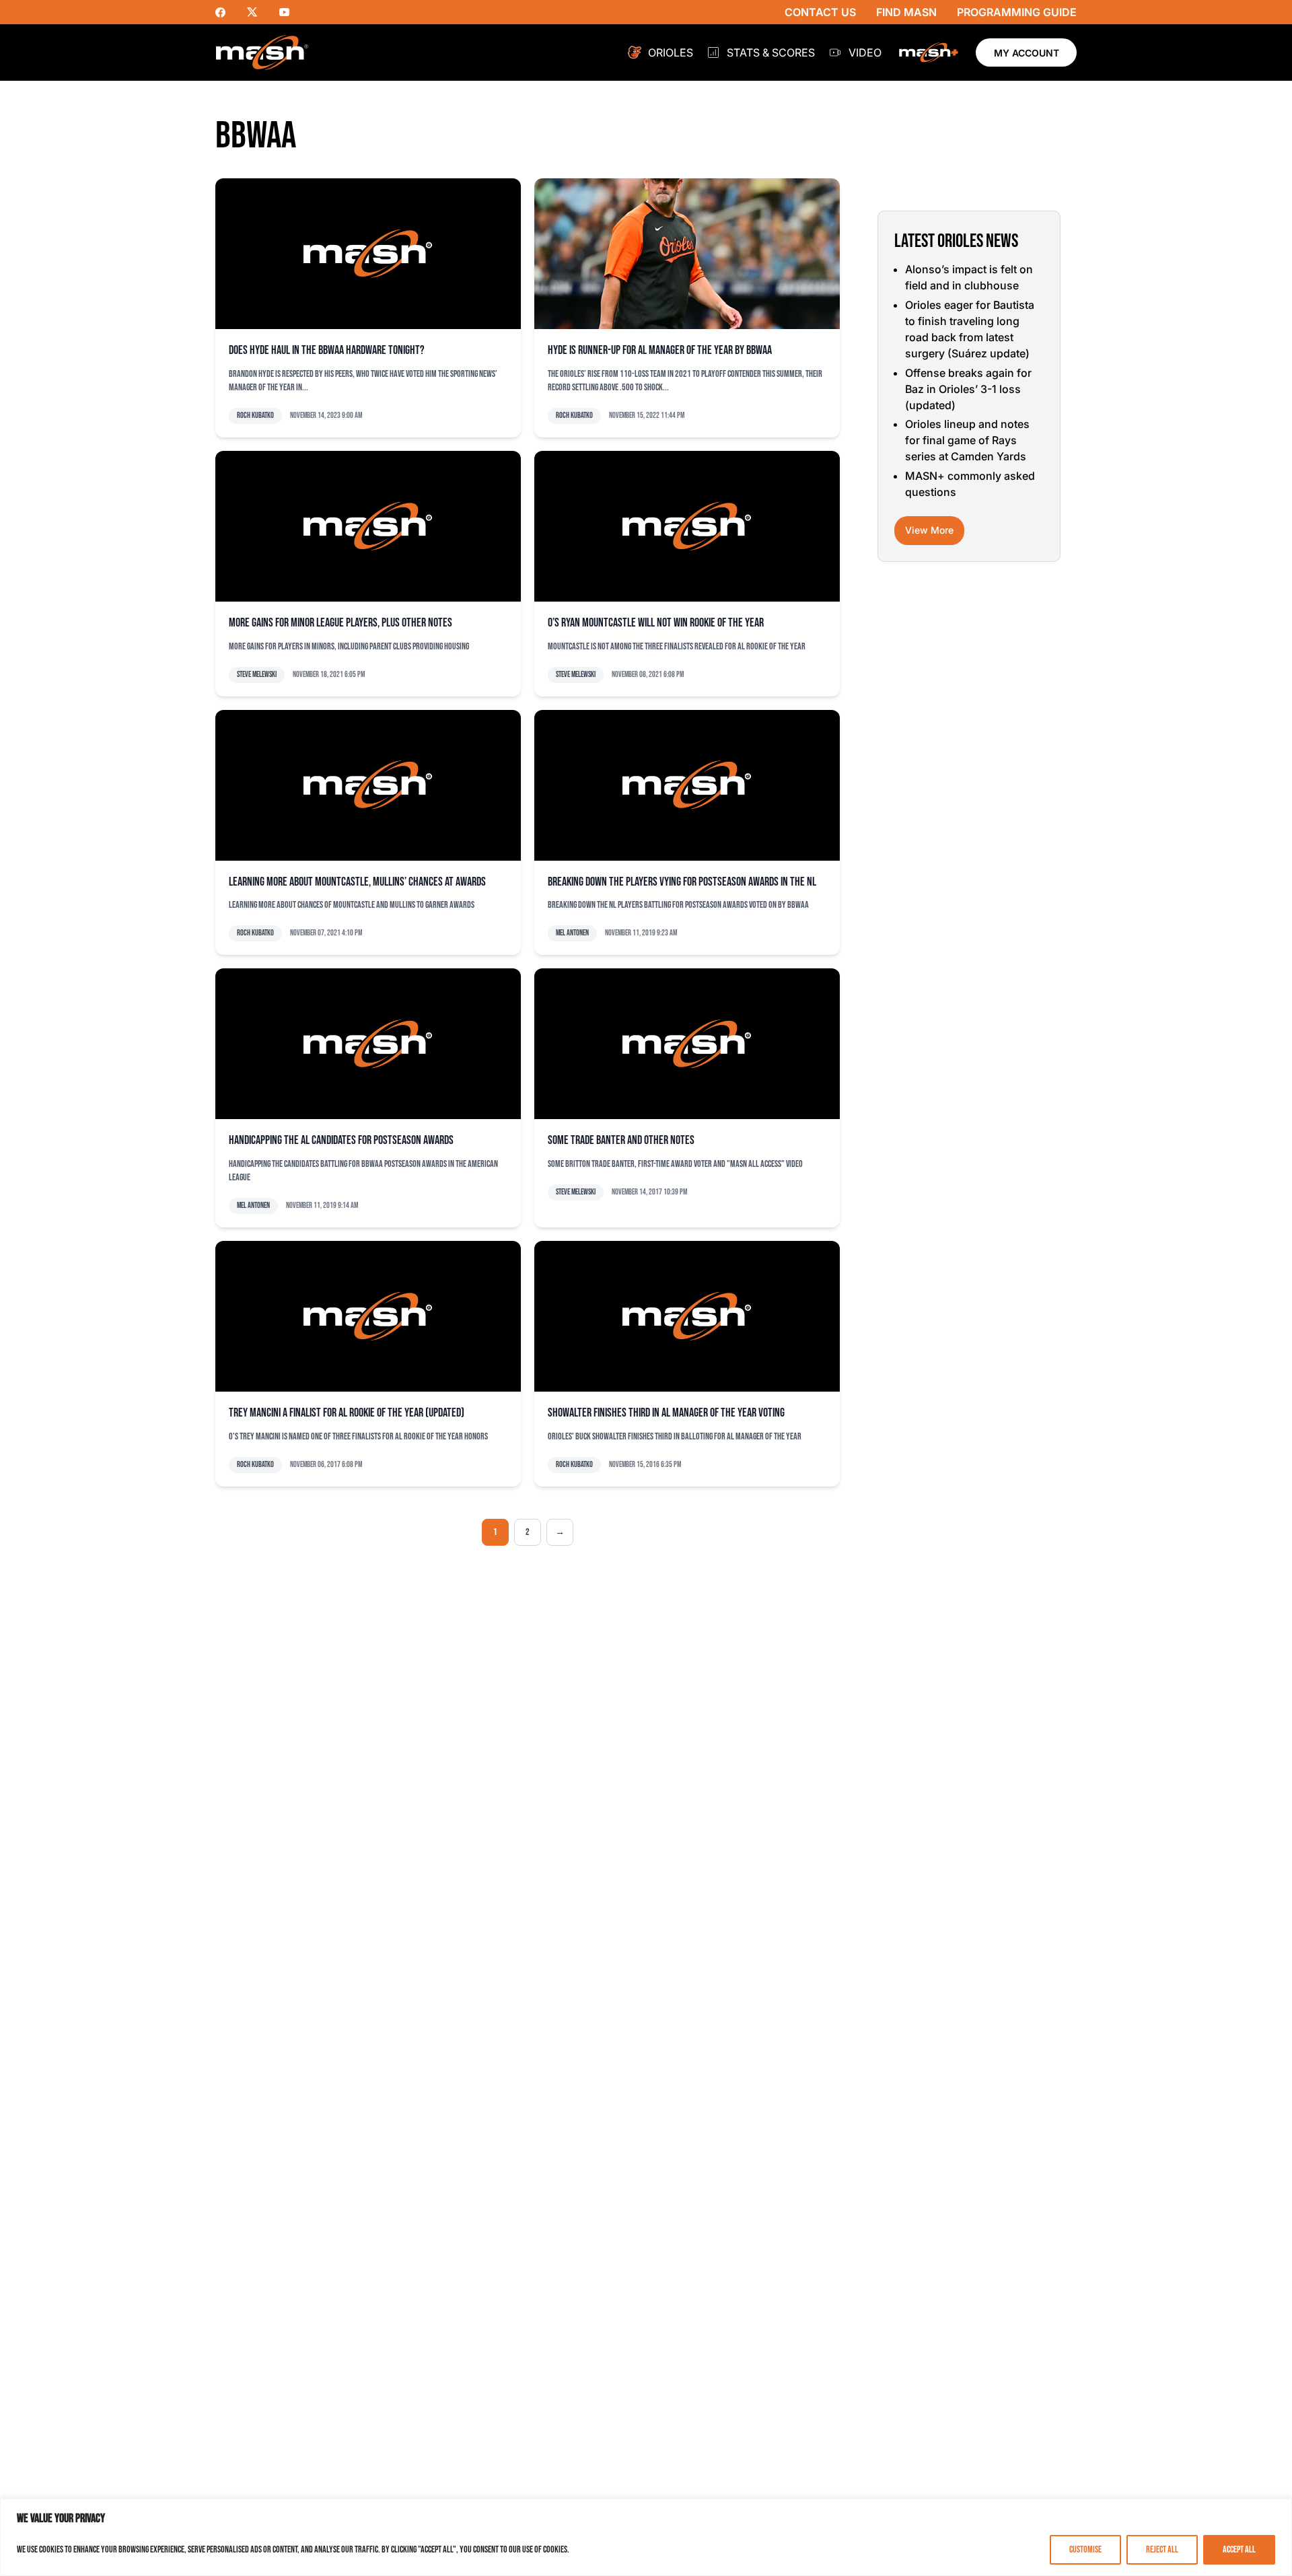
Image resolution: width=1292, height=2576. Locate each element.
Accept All (1239, 2549)
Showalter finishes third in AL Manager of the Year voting (666, 1413)
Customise (1085, 2549)
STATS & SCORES (771, 52)
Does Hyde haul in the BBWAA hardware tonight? (327, 350)
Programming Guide (1017, 12)
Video (865, 52)
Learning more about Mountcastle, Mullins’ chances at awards (357, 882)
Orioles (671, 52)
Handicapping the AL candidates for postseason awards (341, 1140)
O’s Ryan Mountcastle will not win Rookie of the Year (656, 623)
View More (929, 530)
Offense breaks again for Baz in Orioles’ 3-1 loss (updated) (968, 389)
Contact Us (820, 12)
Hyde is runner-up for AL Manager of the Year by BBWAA (660, 350)
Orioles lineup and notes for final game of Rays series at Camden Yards (967, 440)
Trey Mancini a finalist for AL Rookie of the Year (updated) (347, 1413)
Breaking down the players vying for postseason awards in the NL (682, 882)
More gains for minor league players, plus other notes (340, 623)
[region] (646, 2537)
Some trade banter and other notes (621, 1140)
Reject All (1162, 2549)
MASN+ (929, 52)
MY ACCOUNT (1027, 53)
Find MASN (906, 12)
